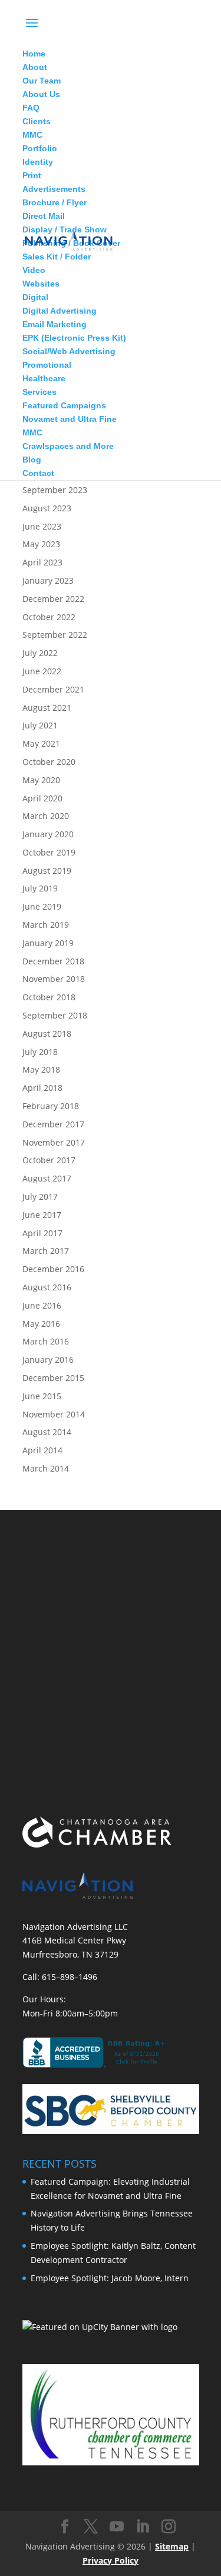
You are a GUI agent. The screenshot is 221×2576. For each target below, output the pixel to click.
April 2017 (42, 1233)
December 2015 (53, 1378)
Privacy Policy (111, 2560)
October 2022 (49, 617)
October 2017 (49, 1160)
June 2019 (42, 906)
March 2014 (46, 1468)
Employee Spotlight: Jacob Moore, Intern (110, 2278)
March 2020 (46, 816)
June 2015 (42, 1396)
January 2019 (48, 943)
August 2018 (47, 1034)
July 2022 (40, 653)
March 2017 (46, 1251)
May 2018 (41, 1069)
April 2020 (42, 798)
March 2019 (46, 925)
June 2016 (42, 1305)
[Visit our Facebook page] (65, 2527)
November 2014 (54, 1414)
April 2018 (42, 1088)
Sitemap (172, 2546)
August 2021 (47, 708)
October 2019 (49, 852)
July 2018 (40, 1052)
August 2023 (47, 508)
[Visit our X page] (91, 2527)
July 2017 (40, 1197)
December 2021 (53, 689)
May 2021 (41, 743)
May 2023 (41, 544)
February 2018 (51, 1106)
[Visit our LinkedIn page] (143, 2527)
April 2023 (42, 562)
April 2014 (42, 1450)
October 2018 (49, 997)
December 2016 (53, 1269)
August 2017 (47, 1178)
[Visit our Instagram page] (169, 2527)
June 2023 (42, 526)
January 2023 (48, 580)
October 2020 (49, 762)
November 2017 (54, 1142)
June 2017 (42, 1215)
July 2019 (40, 888)
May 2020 (41, 780)
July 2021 (40, 725)
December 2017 (53, 1124)
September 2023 (55, 490)
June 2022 (42, 671)
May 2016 (41, 1324)
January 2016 (48, 1359)
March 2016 (46, 1341)
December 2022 (53, 599)
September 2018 (55, 1015)
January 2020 (48, 834)
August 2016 (47, 1287)
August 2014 (47, 1432)
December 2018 (53, 961)
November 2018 (54, 979)
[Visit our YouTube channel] (117, 2527)
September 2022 (55, 635)
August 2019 (47, 871)
